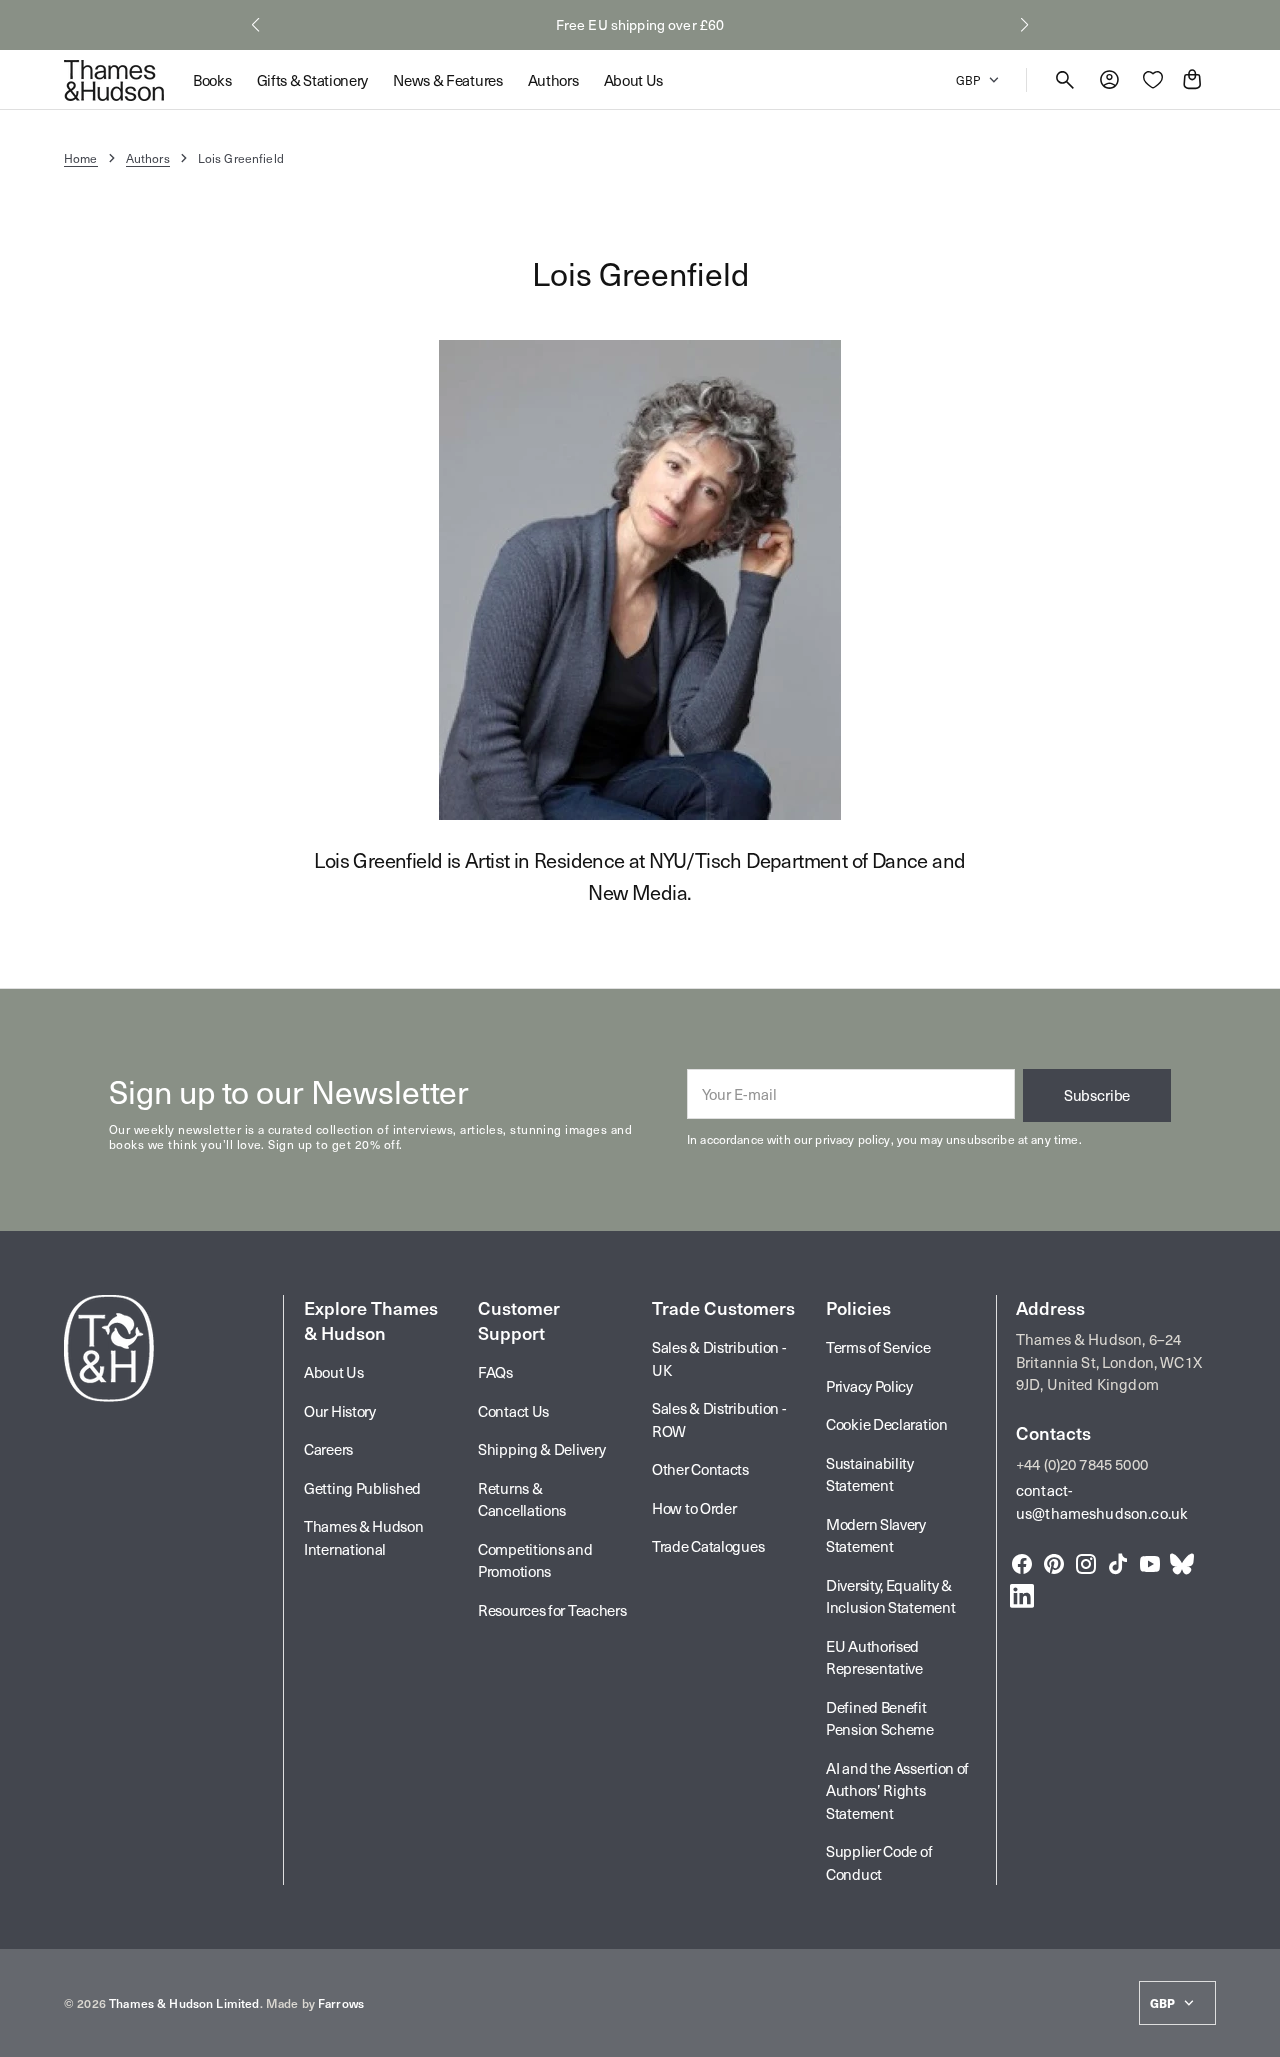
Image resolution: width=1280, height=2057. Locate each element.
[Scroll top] (1256, 2033)
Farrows (341, 2003)
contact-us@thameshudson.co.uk (1102, 1501)
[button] (255, 25)
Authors (148, 158)
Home (81, 158)
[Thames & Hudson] (114, 80)
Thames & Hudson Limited (184, 2003)
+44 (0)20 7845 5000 (1082, 1464)
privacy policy (852, 1139)
